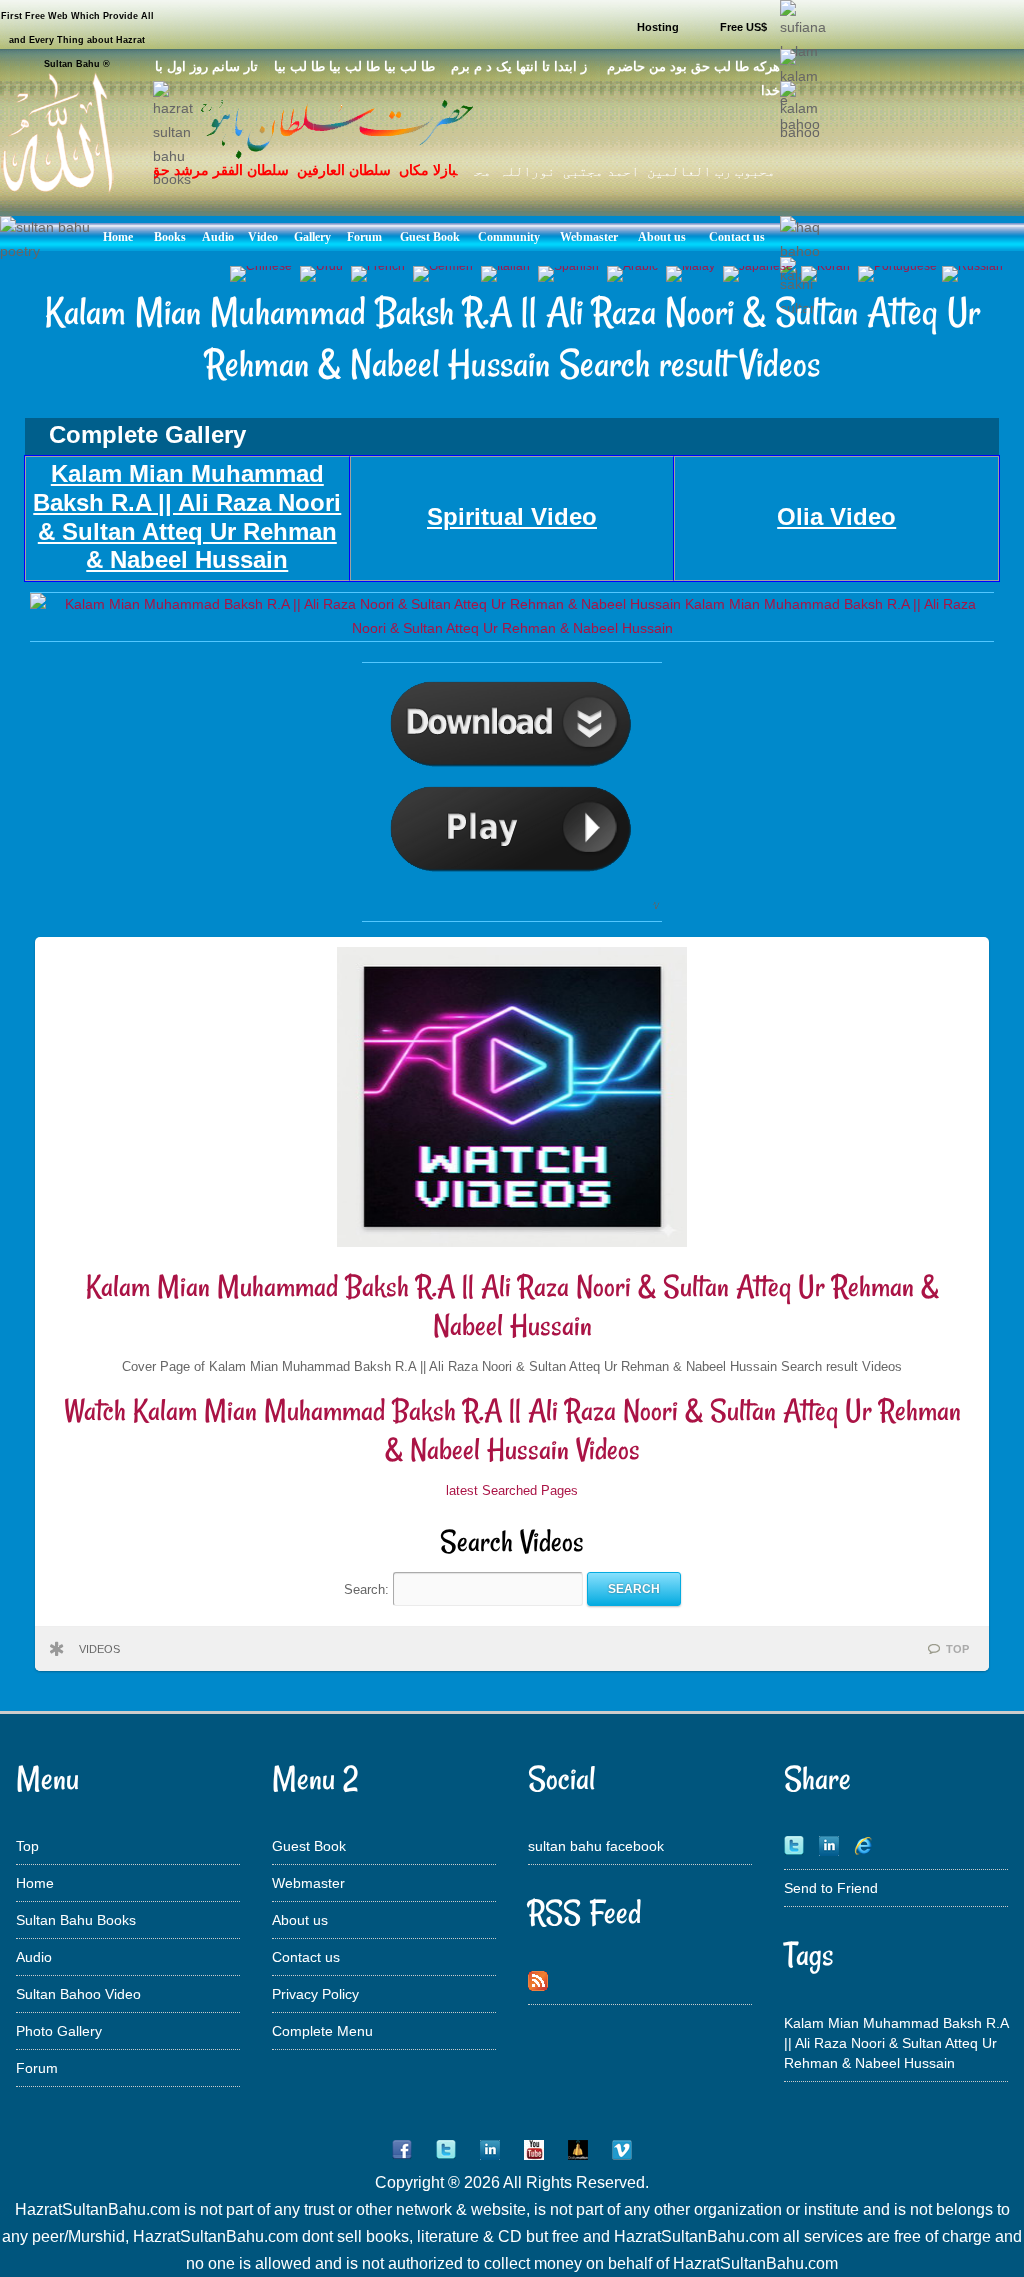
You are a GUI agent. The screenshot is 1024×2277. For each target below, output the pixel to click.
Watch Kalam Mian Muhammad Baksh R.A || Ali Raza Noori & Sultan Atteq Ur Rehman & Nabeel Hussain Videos (512, 1430)
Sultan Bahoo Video (78, 1994)
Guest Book (309, 1846)
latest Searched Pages (512, 1490)
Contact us (306, 1957)
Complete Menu (322, 2031)
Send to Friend (831, 1888)
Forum (37, 2068)
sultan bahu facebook (596, 1846)
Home (35, 1883)
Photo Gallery (59, 2031)
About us (300, 1920)
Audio (34, 1957)
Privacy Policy (315, 1994)
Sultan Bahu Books (76, 1920)
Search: (368, 1588)
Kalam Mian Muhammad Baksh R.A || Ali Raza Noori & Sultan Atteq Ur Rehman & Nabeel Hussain (512, 1306)
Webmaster (308, 1883)
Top (27, 1846)
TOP (957, 1649)
